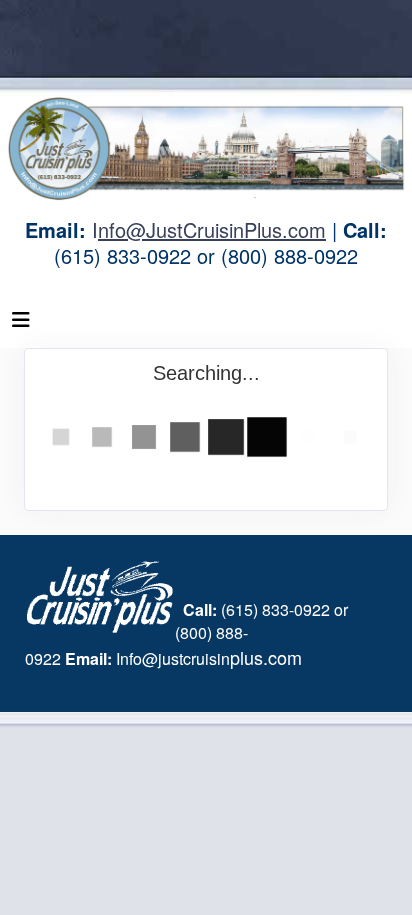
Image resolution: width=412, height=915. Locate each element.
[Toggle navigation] (21, 324)
